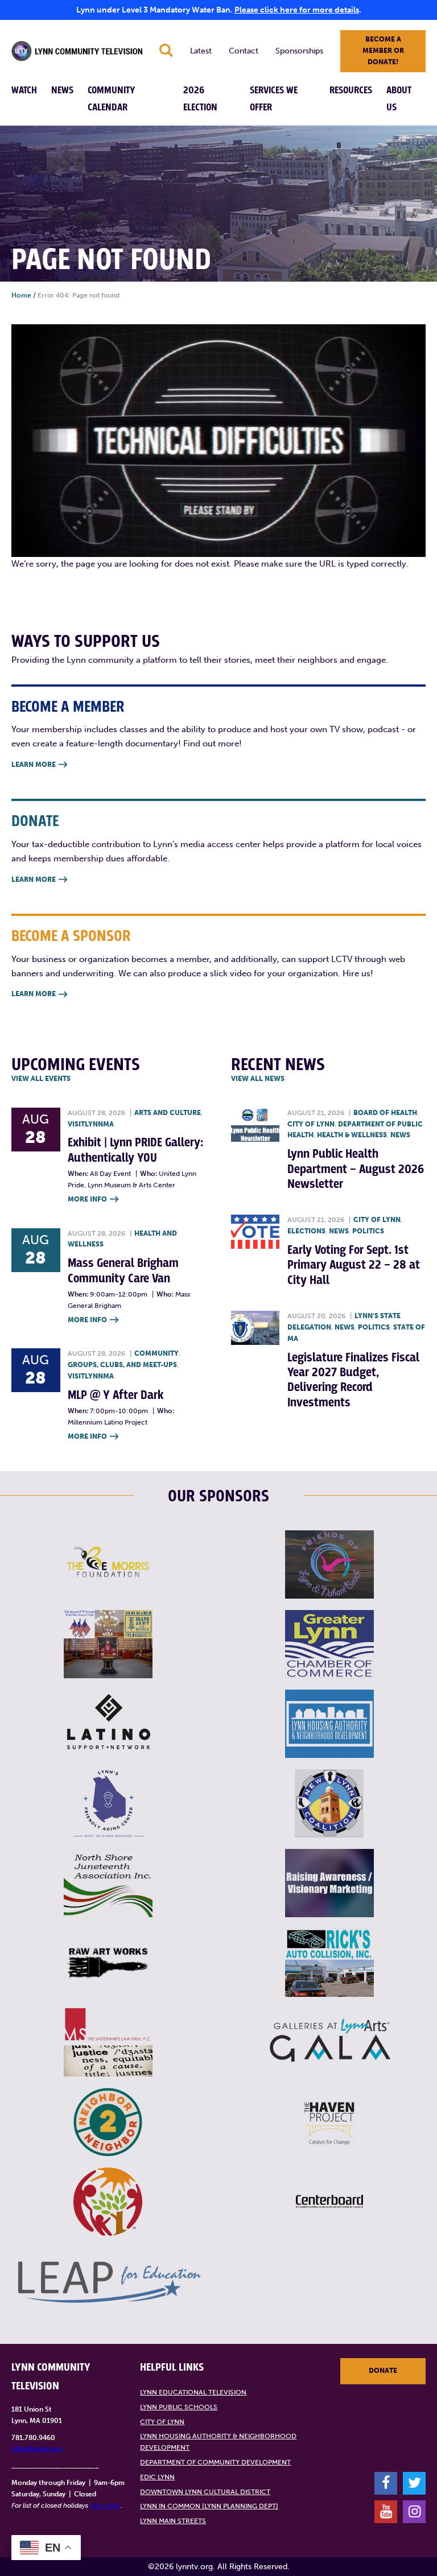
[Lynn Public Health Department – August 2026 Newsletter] (255, 1125)
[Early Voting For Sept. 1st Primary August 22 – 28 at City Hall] (255, 1232)
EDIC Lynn (157, 2477)
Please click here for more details (297, 10)
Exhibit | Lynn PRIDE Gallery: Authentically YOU (135, 1150)
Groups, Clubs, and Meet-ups (122, 1365)
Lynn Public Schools (179, 2407)
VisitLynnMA (91, 1124)
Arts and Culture (168, 1113)
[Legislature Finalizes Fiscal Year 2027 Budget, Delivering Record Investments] (255, 1328)
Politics (368, 1231)
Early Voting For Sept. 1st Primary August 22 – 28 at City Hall (354, 1265)
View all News (258, 1079)
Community (156, 1353)
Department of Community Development (215, 2462)
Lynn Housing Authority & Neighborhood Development (218, 2442)
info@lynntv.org (37, 2449)
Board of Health (385, 1113)
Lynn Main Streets (173, 2521)
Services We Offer (274, 99)
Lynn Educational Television (193, 2392)
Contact (244, 51)
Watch (24, 90)
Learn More (39, 765)
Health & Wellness (352, 1135)
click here (105, 2505)
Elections (306, 1231)
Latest (201, 51)
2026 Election (200, 99)
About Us (399, 99)
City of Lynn (311, 1124)
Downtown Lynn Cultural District (205, 2492)
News (62, 90)
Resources (351, 90)
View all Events (41, 1079)
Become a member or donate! (383, 51)
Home (21, 295)
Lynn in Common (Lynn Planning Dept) (209, 2506)
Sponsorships (299, 51)
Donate (383, 2371)
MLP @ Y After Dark (116, 1395)
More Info (93, 1199)
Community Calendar (112, 99)
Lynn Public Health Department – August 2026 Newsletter (356, 1169)
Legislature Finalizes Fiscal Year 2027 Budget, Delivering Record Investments (353, 1380)
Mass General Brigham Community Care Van (123, 1271)
